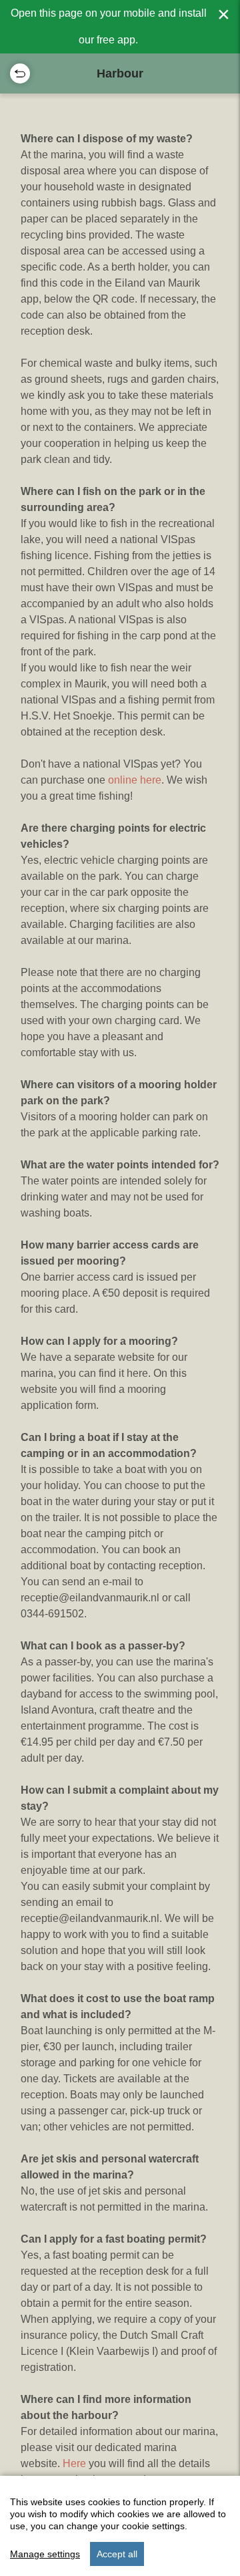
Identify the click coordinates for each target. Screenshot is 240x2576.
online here (135, 780)
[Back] (20, 73)
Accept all (117, 2554)
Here (76, 2463)
